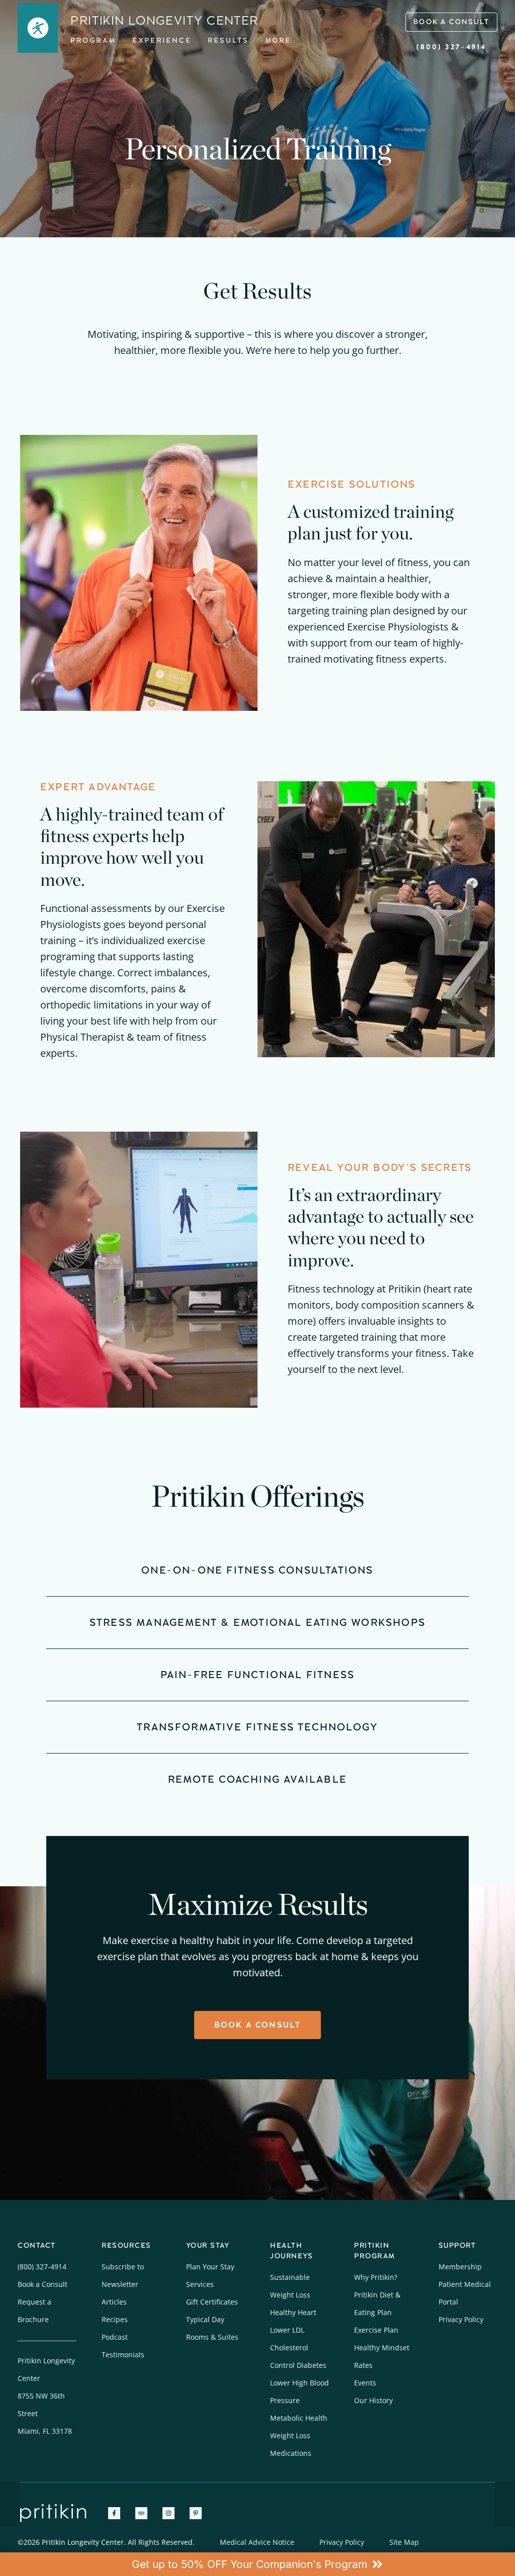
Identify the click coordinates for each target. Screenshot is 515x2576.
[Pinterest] (196, 2513)
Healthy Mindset (382, 2348)
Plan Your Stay (210, 2267)
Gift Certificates (212, 2302)
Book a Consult (42, 2284)
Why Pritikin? (376, 2277)
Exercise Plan (376, 2330)
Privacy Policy (461, 2319)
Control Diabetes (298, 2365)
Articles (114, 2302)
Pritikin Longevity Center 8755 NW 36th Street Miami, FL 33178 (46, 2396)
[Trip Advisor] (141, 2513)
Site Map (404, 2542)
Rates (363, 2365)
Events (365, 2383)
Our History (373, 2400)
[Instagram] (168, 2513)
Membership (460, 2267)
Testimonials (123, 2355)
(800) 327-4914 (451, 47)
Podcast (115, 2337)
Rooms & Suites (212, 2337)
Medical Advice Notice (257, 2542)
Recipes (115, 2319)
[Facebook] (114, 2513)
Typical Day (205, 2319)
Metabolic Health (299, 2418)
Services (200, 2284)
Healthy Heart (293, 2312)
